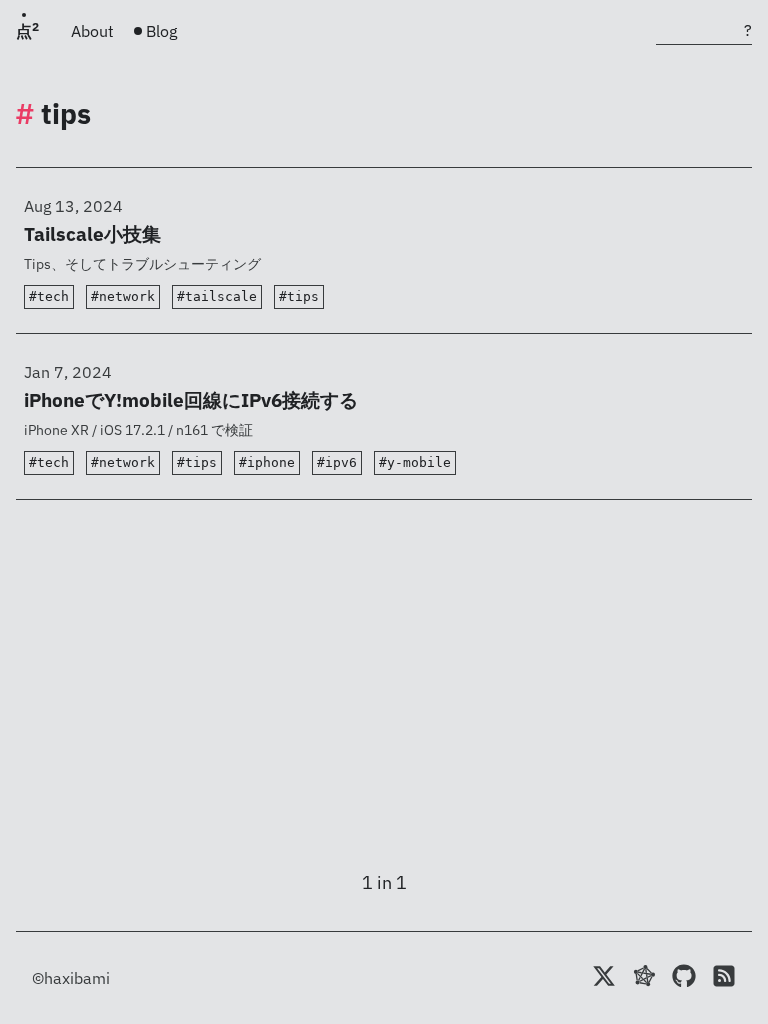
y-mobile (419, 462)
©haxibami (71, 978)
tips (303, 296)
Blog (161, 31)
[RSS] (724, 978)
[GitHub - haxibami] (684, 978)
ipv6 (341, 462)
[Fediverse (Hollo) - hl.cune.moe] (644, 978)
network (127, 296)
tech (53, 296)
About (92, 31)
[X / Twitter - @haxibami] (604, 978)
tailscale (221, 296)
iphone (271, 462)
